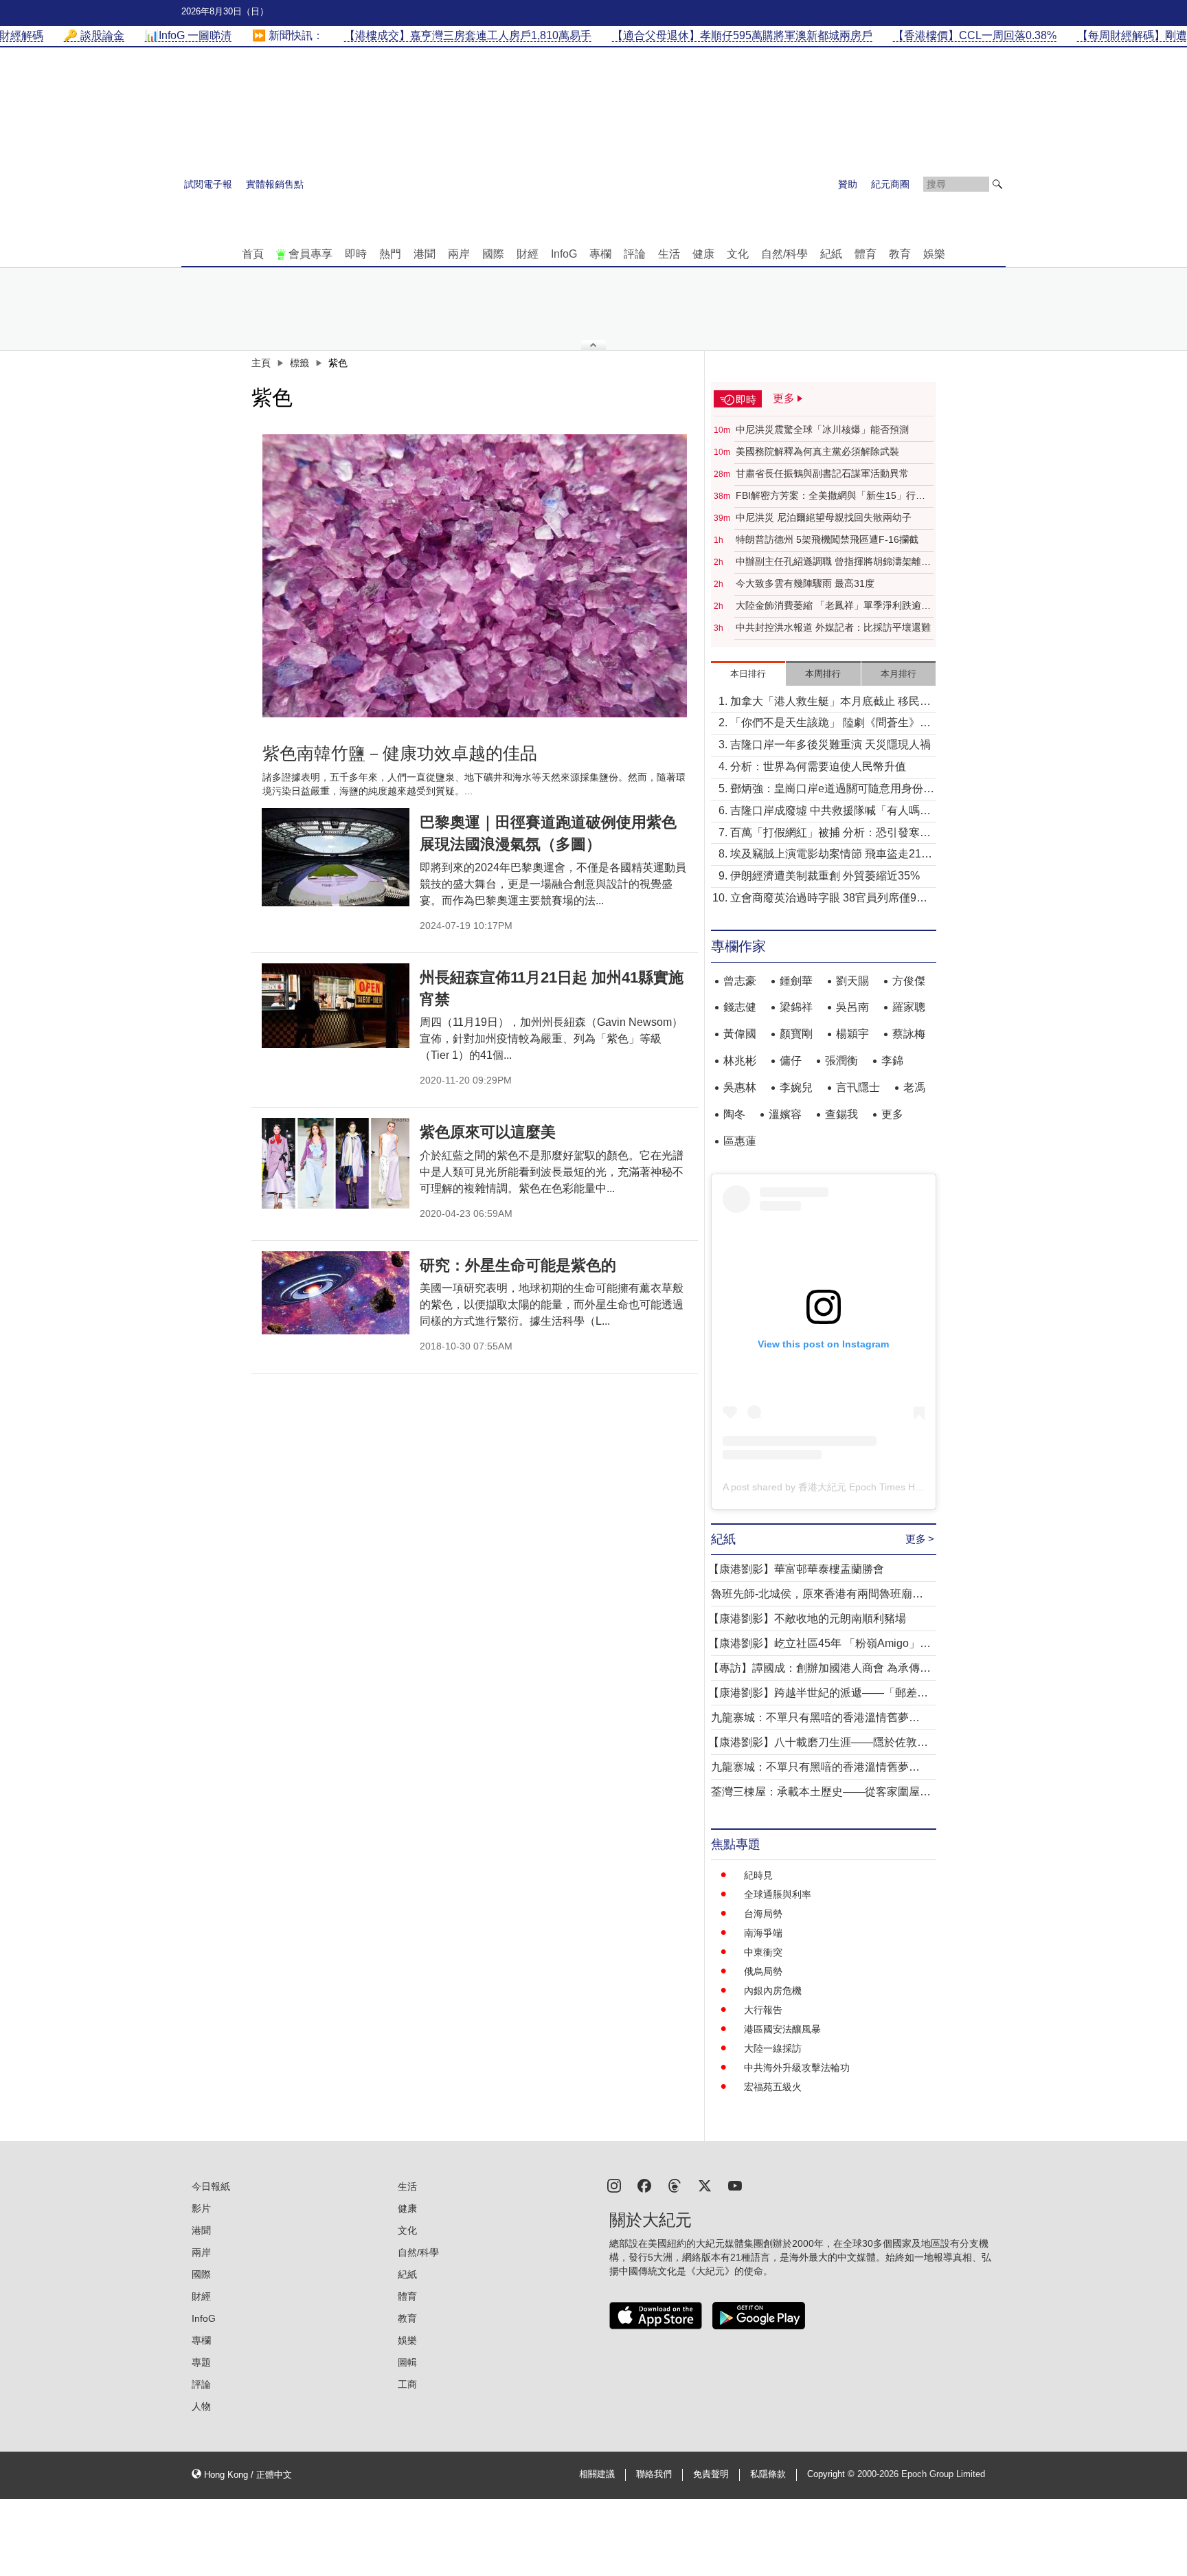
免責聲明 (711, 2474)
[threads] (675, 2185)
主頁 (261, 363)
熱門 (390, 254)
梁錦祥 (796, 1007)
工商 (407, 2384)
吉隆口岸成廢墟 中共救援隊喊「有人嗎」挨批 (830, 812)
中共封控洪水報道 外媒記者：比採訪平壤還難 (833, 627)
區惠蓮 (740, 1141)
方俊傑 (909, 981)
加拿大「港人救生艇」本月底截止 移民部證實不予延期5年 (830, 703)
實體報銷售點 (275, 184)
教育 (900, 254)
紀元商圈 (890, 184)
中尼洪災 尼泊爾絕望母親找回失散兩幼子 (824, 517)
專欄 (600, 254)
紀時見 (758, 1875)
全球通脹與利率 (778, 1894)
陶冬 (734, 1114)
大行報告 (763, 2010)
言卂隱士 (858, 1087)
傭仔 (791, 1061)
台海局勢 (763, 1914)
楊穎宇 (852, 1034)
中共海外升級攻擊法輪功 (797, 2068)
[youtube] (735, 2185)
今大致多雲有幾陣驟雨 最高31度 (805, 583)
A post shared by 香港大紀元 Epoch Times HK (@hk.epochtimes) (863, 1487)
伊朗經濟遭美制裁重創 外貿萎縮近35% (825, 876)
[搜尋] (997, 184)
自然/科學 (784, 254)
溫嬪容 (785, 1114)
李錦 (892, 1061)
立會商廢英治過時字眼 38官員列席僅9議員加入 (829, 899)
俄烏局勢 (763, 1971)
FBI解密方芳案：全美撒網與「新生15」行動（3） (830, 496)
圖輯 (407, 2362)
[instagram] (614, 2185)
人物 (201, 2406)
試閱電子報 (208, 184)
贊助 (848, 184)
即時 (356, 254)
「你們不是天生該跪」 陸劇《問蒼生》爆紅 (830, 724)
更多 (892, 1114)
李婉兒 (796, 1087)
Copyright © (832, 2474)
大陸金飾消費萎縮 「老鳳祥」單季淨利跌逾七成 (833, 606)
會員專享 (310, 254)
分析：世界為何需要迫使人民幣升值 (818, 766)
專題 (201, 2362)
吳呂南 (852, 1007)
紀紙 (831, 254)
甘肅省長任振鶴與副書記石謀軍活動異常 (822, 473)
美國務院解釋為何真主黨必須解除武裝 (817, 451)
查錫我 (841, 1114)
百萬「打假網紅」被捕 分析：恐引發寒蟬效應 (830, 834)
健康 (703, 254)
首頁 (253, 254)
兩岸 (459, 254)
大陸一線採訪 (773, 2048)
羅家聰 (909, 1007)
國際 (493, 254)
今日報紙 (211, 2186)
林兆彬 (740, 1061)
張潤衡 (841, 1061)
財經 (528, 254)
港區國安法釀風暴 (782, 2029)
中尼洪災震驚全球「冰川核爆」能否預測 (822, 429)
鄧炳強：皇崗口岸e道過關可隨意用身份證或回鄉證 (832, 790)
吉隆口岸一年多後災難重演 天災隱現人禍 (830, 744)
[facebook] (644, 2185)
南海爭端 (763, 1933)
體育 (866, 254)
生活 (669, 254)
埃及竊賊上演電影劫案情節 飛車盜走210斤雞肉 (829, 855)
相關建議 (597, 2474)
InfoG (564, 254)
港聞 (425, 254)
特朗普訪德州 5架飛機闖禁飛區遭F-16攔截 (827, 539)
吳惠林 (740, 1087)
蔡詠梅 (909, 1034)
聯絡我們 (654, 2474)
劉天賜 (852, 981)
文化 (738, 254)
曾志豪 (740, 981)
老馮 (914, 1087)
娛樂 (934, 254)
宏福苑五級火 (773, 2087)
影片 (201, 2208)
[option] (475, 576)
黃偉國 (740, 1034)
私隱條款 (768, 2474)
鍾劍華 (796, 981)
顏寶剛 (796, 1034)
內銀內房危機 (773, 1991)
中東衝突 (763, 1952)
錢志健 (740, 1007)
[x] (705, 2185)
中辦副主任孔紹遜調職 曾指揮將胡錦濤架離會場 (833, 562)
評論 (635, 254)
